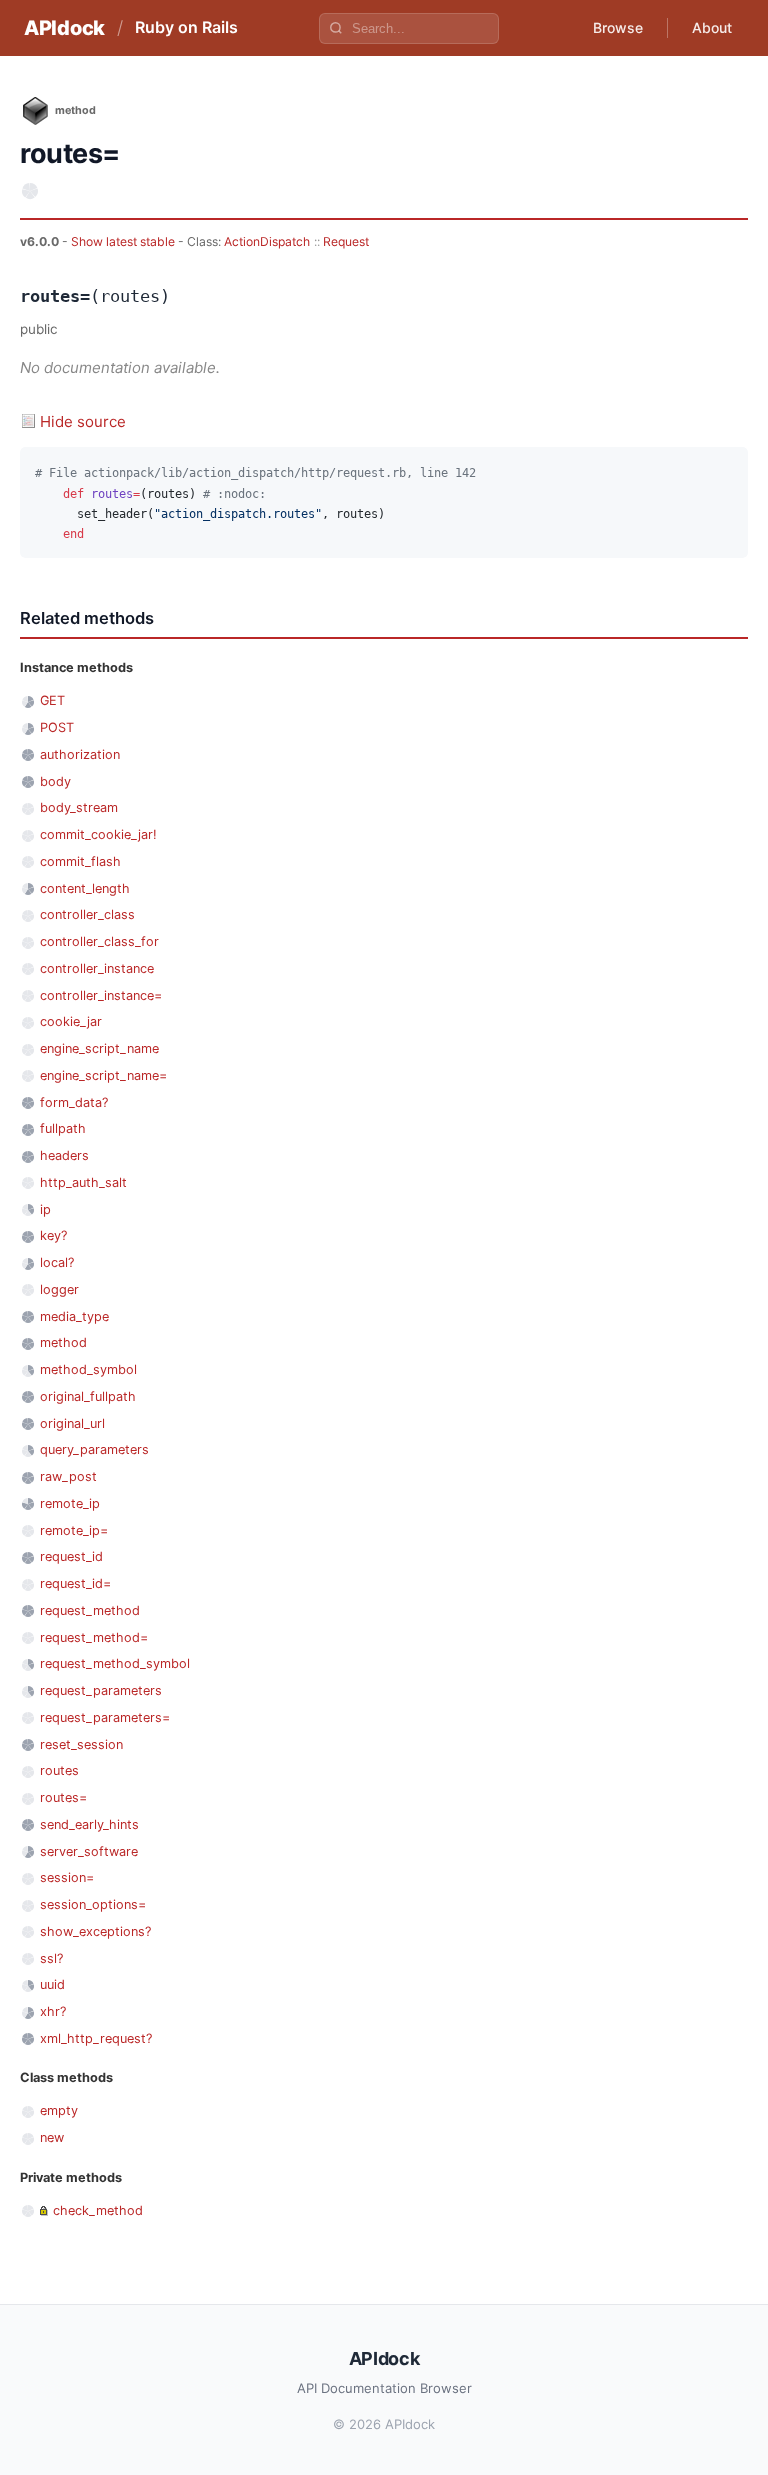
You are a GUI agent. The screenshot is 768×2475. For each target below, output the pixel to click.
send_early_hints (89, 1824)
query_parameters (94, 1449)
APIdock (64, 28)
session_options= (93, 1904)
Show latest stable (124, 241)
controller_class (87, 914)
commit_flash (80, 861)
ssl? (51, 1958)
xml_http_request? (96, 2038)
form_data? (74, 1102)
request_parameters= (105, 1717)
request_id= (75, 1583)
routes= (63, 1797)
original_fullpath (88, 1396)
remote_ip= (74, 1530)
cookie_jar (71, 1021)
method (63, 1342)
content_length (85, 888)
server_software (89, 1851)
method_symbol (88, 1369)
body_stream (79, 807)
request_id (71, 1556)
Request (346, 241)
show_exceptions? (95, 1931)
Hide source (83, 421)
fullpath (63, 1128)
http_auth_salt (83, 1182)
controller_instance (97, 968)
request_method (90, 1610)
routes (59, 1770)
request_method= (94, 1637)
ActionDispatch (267, 241)
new (52, 2137)
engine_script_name (99, 1048)
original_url (72, 1423)
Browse (618, 27)
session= (67, 1877)
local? (57, 1262)
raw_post (68, 1476)
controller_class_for (99, 941)
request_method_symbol (115, 1663)
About (712, 27)
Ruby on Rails (186, 27)
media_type (74, 1316)
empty (59, 2110)
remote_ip (70, 1503)
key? (53, 1235)
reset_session (81, 1744)
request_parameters (101, 1690)
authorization (80, 754)
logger (59, 1289)
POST (57, 727)
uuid (52, 1984)
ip (45, 1209)
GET (52, 700)
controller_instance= (101, 995)
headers (64, 1155)
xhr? (53, 2011)
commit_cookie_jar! (98, 834)
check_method (98, 2210)
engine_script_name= (103, 1075)
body (55, 781)
